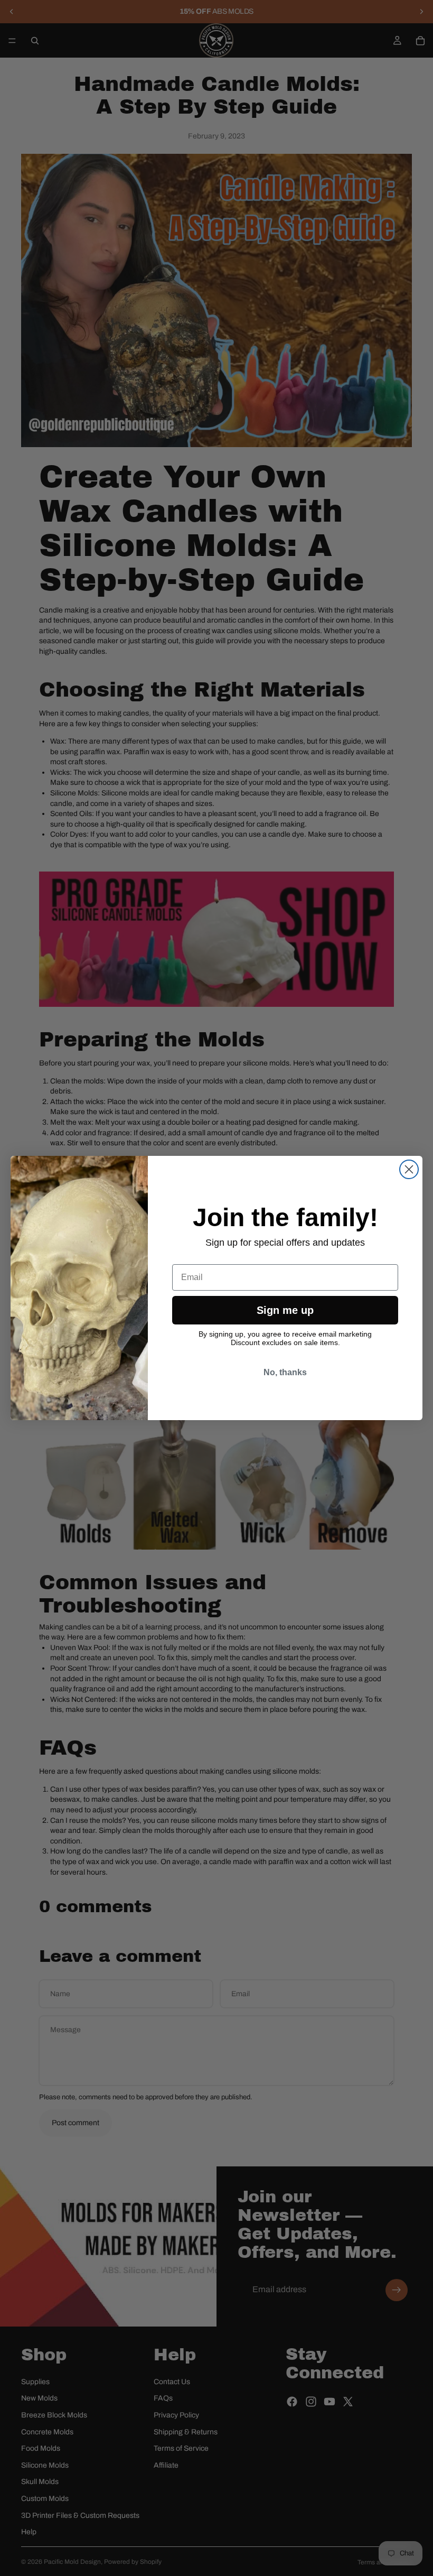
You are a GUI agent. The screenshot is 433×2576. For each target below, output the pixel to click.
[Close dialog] (409, 1169)
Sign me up (285, 1310)
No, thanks (285, 1372)
